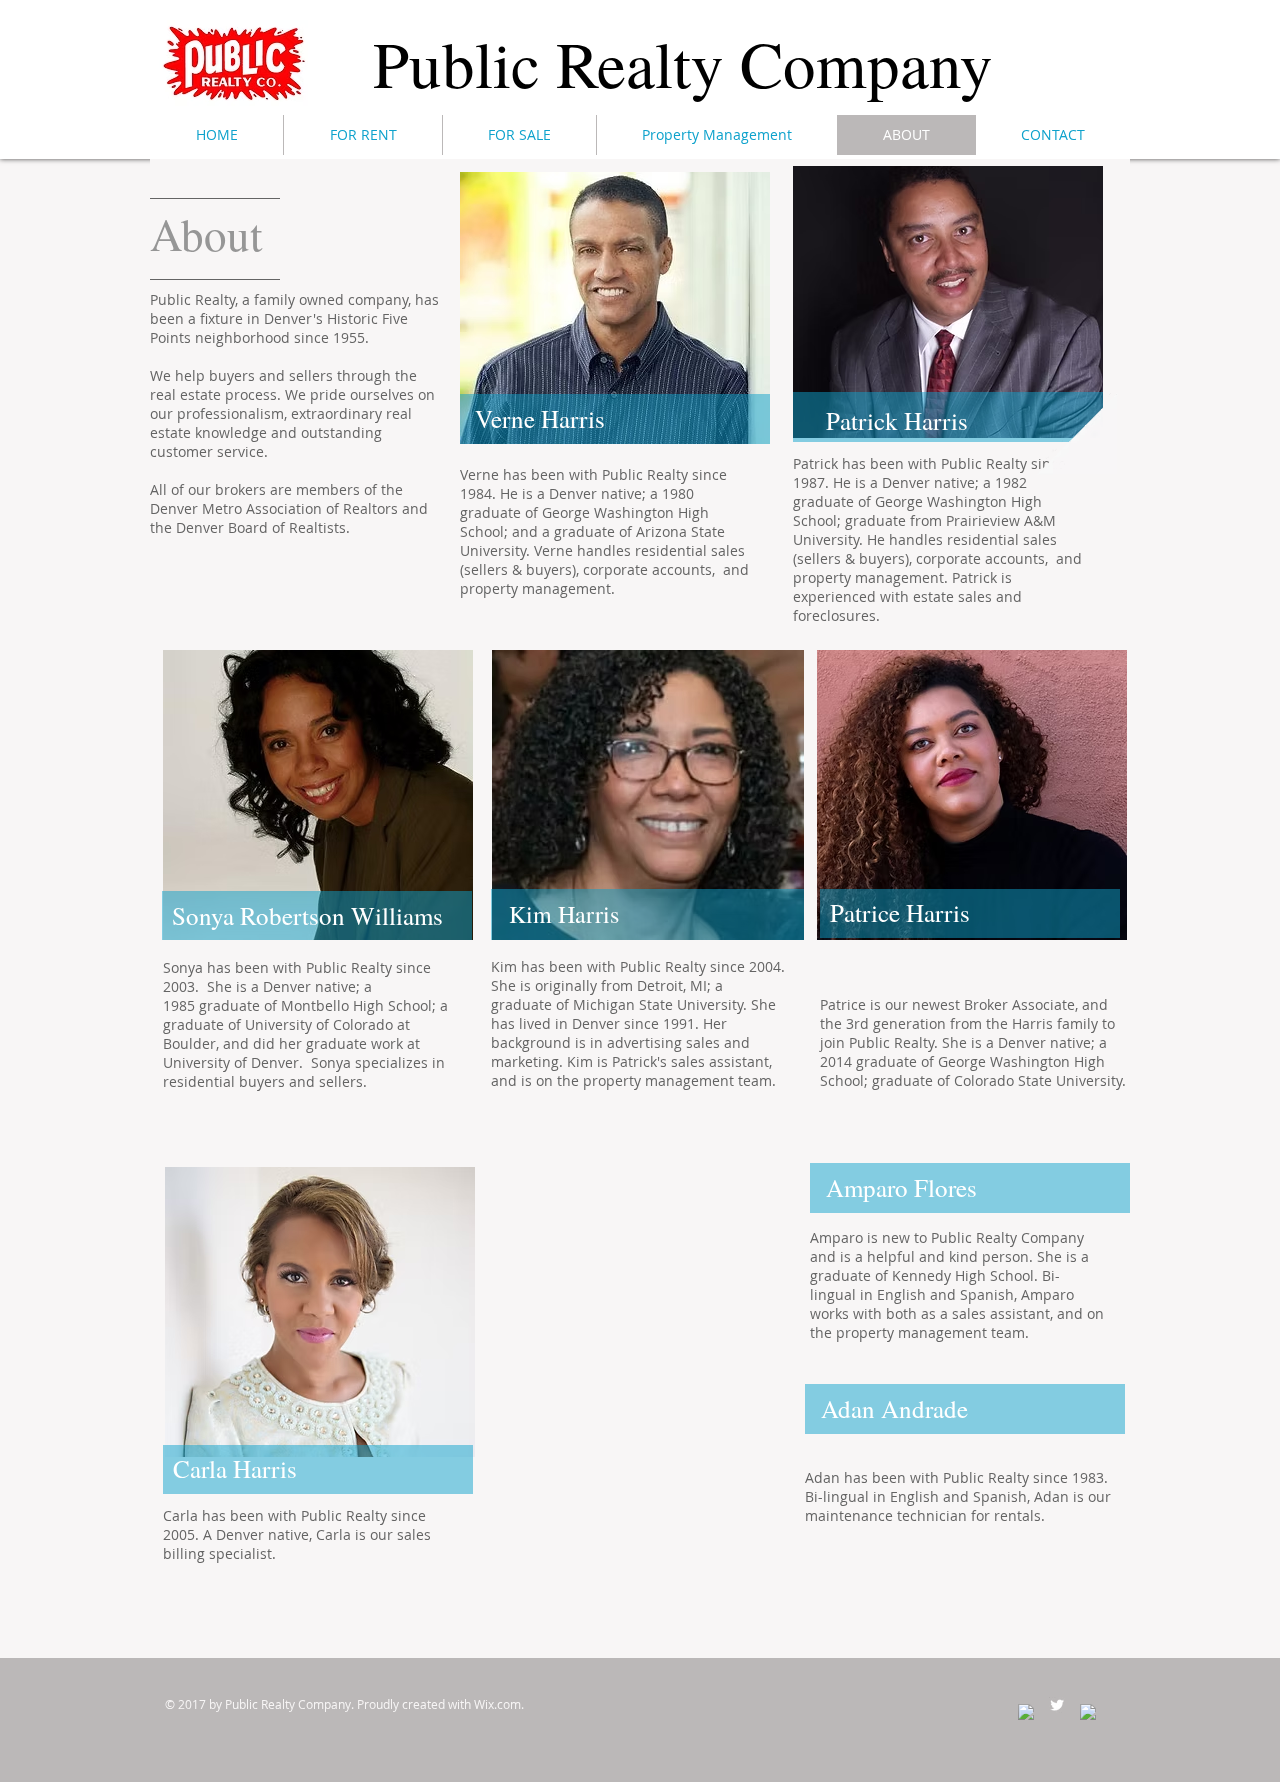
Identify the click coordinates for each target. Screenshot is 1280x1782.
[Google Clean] (1088, 1712)
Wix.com (497, 1704)
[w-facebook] (1026, 1712)
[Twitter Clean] (1057, 1705)
